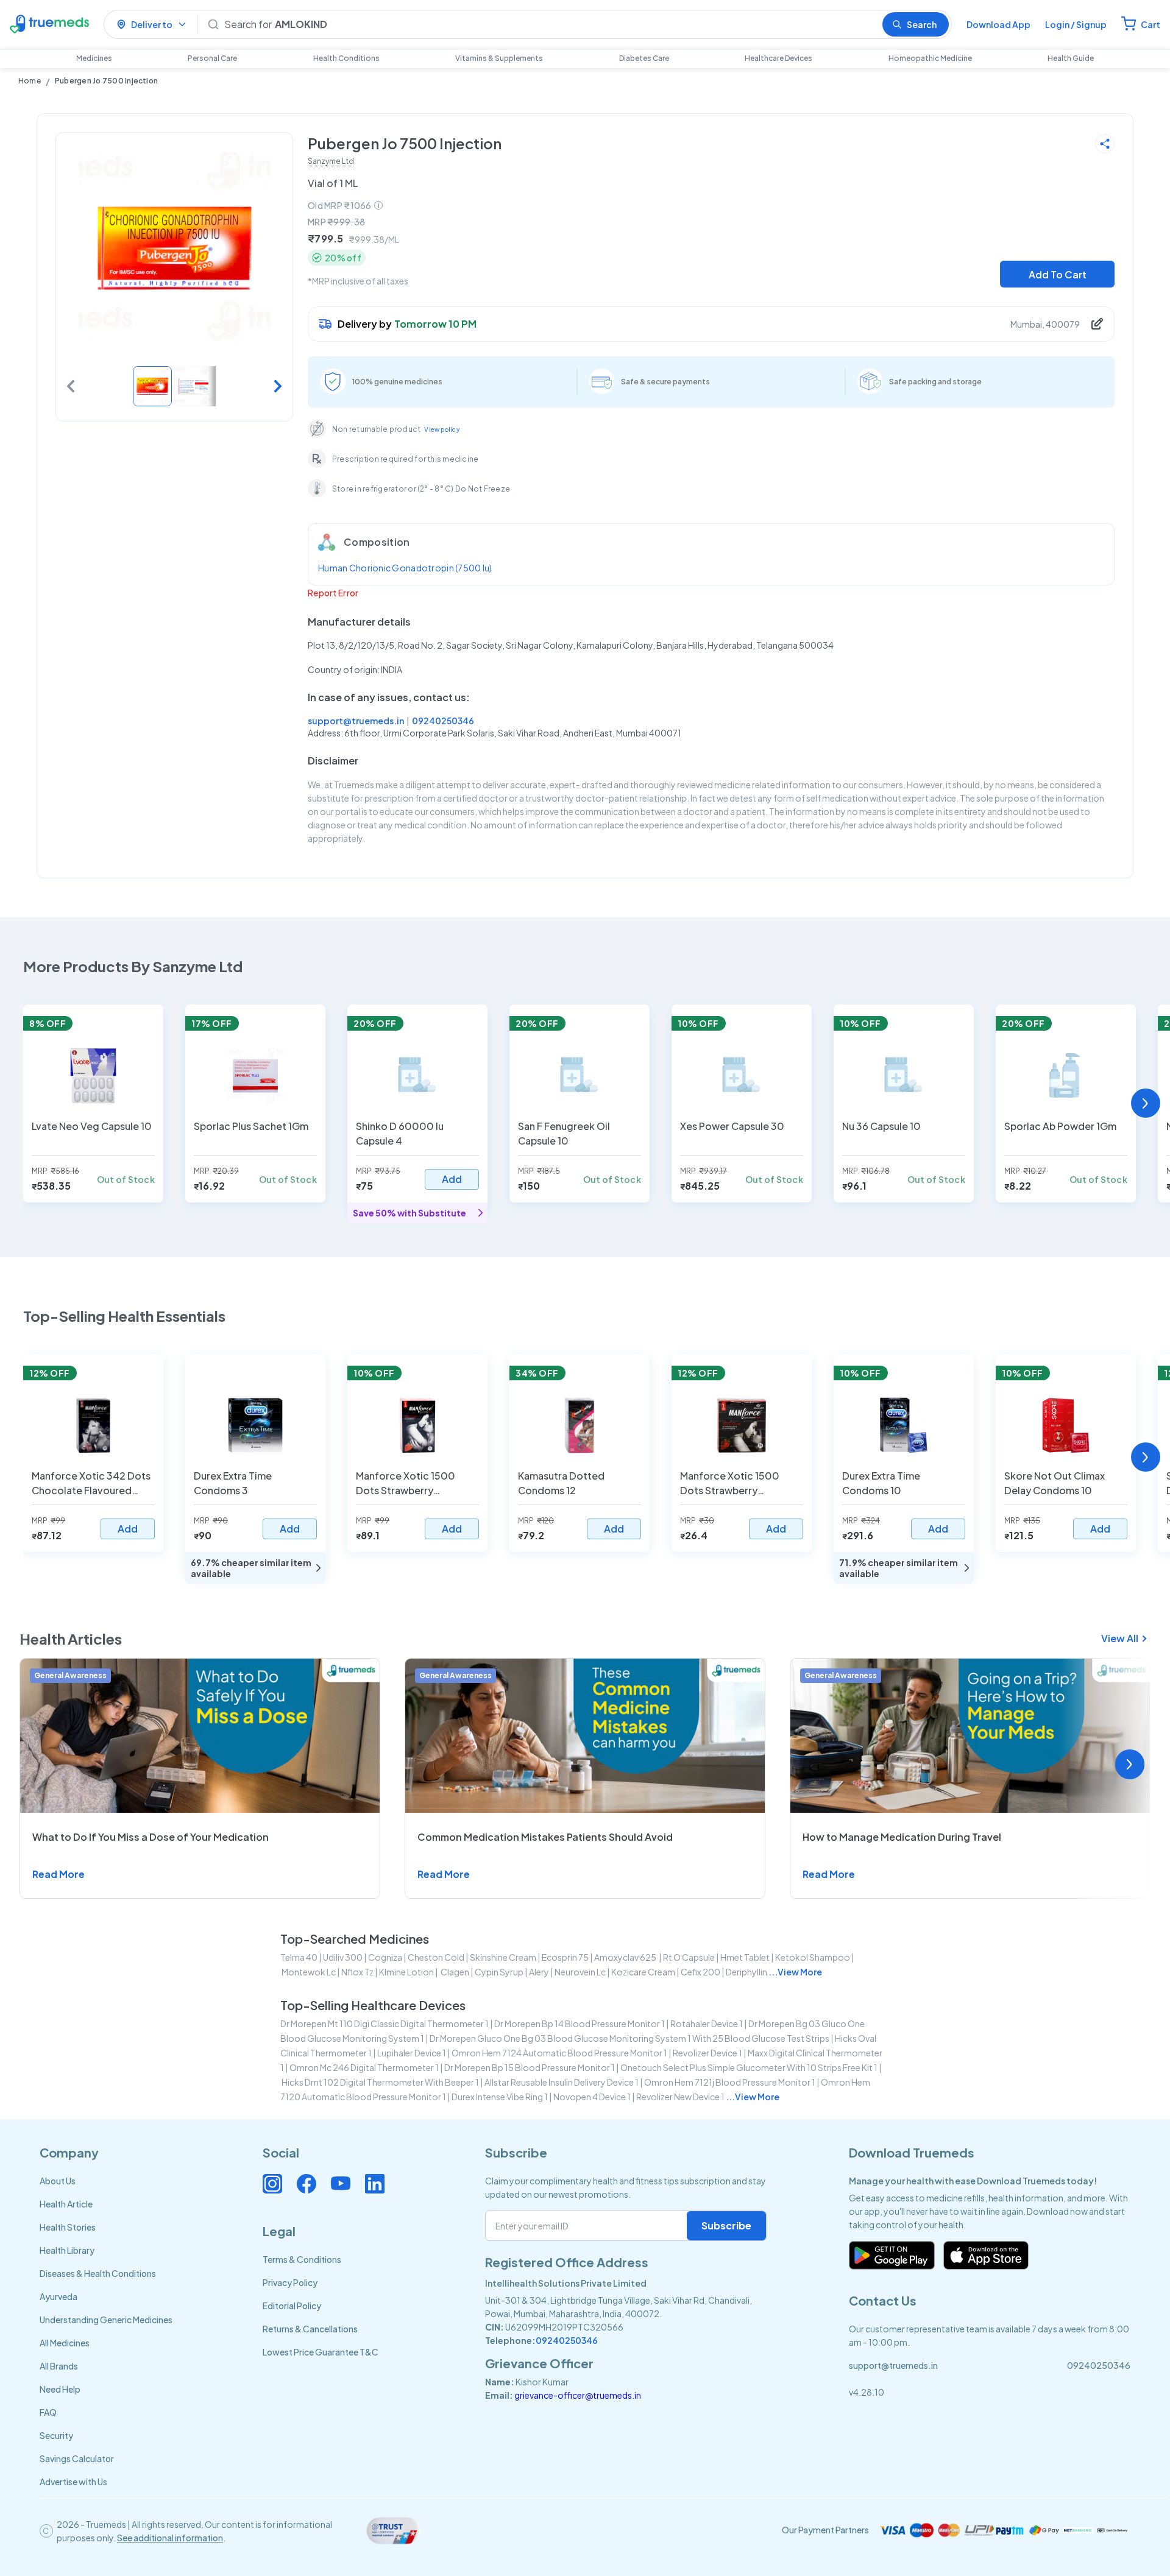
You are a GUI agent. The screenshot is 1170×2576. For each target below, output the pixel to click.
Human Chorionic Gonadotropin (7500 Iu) (405, 568)
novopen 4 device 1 (592, 2097)
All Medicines (65, 2343)
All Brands (59, 2366)
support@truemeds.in (356, 721)
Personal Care (212, 58)
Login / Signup (1076, 24)
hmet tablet (745, 1957)
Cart (1150, 24)
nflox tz (357, 1972)
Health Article (66, 2204)
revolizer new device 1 (680, 2097)
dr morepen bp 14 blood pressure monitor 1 (580, 2024)
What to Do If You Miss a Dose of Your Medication (151, 1837)
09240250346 (443, 721)
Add (452, 1179)
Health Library (67, 2250)
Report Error (333, 593)
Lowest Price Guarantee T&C (321, 2352)
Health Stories (68, 2227)
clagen (454, 1972)
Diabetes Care (644, 58)
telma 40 (299, 1957)
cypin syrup (499, 1972)
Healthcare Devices (778, 58)
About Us (58, 2181)
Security (56, 2435)
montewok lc (309, 1972)
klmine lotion (406, 1972)
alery (539, 1972)
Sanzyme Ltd (331, 161)
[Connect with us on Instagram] (272, 2184)
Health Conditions (346, 58)
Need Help (60, 2389)
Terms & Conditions (302, 2259)
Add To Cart (1058, 274)
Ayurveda (58, 2296)
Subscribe (726, 2225)
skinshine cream (503, 1957)
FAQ (48, 2412)
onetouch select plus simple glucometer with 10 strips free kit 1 (749, 2067)
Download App (998, 24)
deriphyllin (746, 1972)
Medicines (94, 58)
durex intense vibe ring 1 (500, 2097)
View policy (442, 429)
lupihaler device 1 (412, 2053)
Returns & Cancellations (310, 2329)
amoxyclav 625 (626, 1957)
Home (30, 81)
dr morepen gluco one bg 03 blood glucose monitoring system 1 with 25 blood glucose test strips (629, 2038)
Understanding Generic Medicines (106, 2320)
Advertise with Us (73, 2482)
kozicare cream (643, 1972)
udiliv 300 (343, 1957)
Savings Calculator (77, 2458)
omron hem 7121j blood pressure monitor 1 (730, 2082)
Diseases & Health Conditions (98, 2273)
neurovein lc (580, 1972)
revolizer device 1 (707, 2053)
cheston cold (436, 1957)
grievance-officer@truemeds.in (578, 2395)
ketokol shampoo (813, 1957)
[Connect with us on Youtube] (341, 2184)
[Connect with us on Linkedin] (375, 2184)
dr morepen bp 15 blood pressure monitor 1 (530, 2067)
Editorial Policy (292, 2306)
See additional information (170, 2538)
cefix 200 (700, 1972)
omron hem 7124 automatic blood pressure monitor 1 (559, 2053)
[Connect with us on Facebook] (307, 2184)
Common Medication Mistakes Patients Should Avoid (545, 1837)
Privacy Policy (290, 2282)
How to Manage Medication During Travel (902, 1837)
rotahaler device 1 (707, 2024)
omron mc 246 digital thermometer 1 (364, 2067)
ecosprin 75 (565, 1957)
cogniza (385, 1957)
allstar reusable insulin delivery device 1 (562, 2082)
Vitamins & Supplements (499, 58)
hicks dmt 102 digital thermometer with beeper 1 (380, 2082)
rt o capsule (689, 1957)
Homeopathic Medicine (930, 58)
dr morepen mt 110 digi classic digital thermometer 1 (385, 2024)
